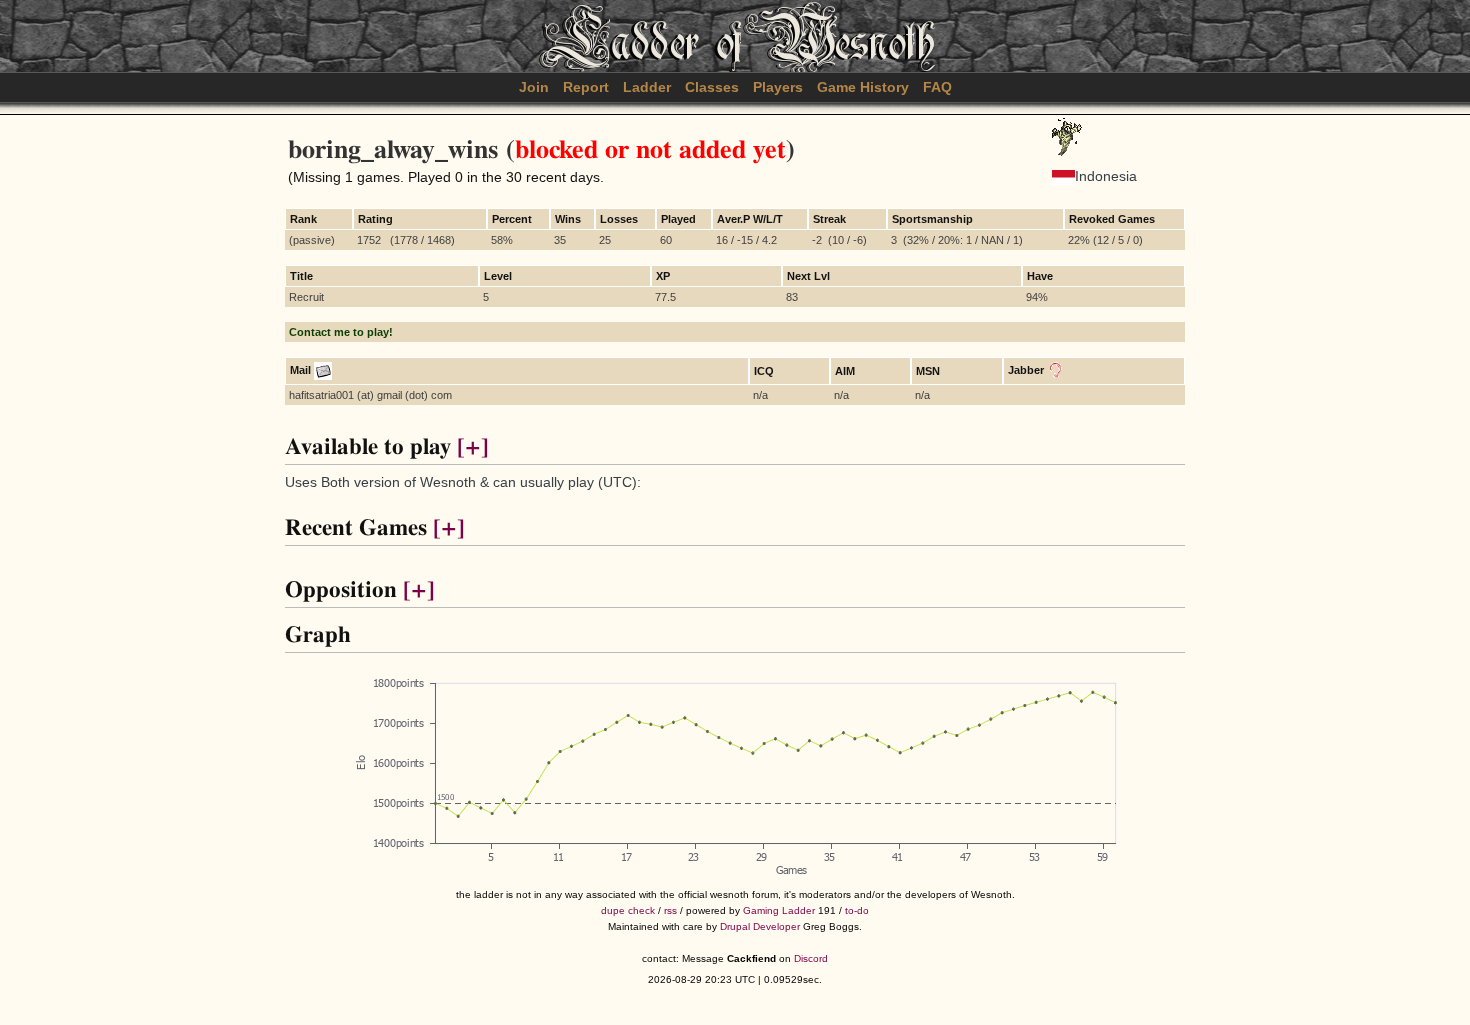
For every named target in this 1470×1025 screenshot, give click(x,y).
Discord (811, 958)
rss (670, 910)
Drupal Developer (760, 926)
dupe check (628, 910)
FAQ (937, 87)
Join (534, 87)
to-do (857, 910)
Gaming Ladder (779, 910)
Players (778, 87)
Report (586, 87)
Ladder (647, 87)
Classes (712, 87)
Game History (863, 87)
